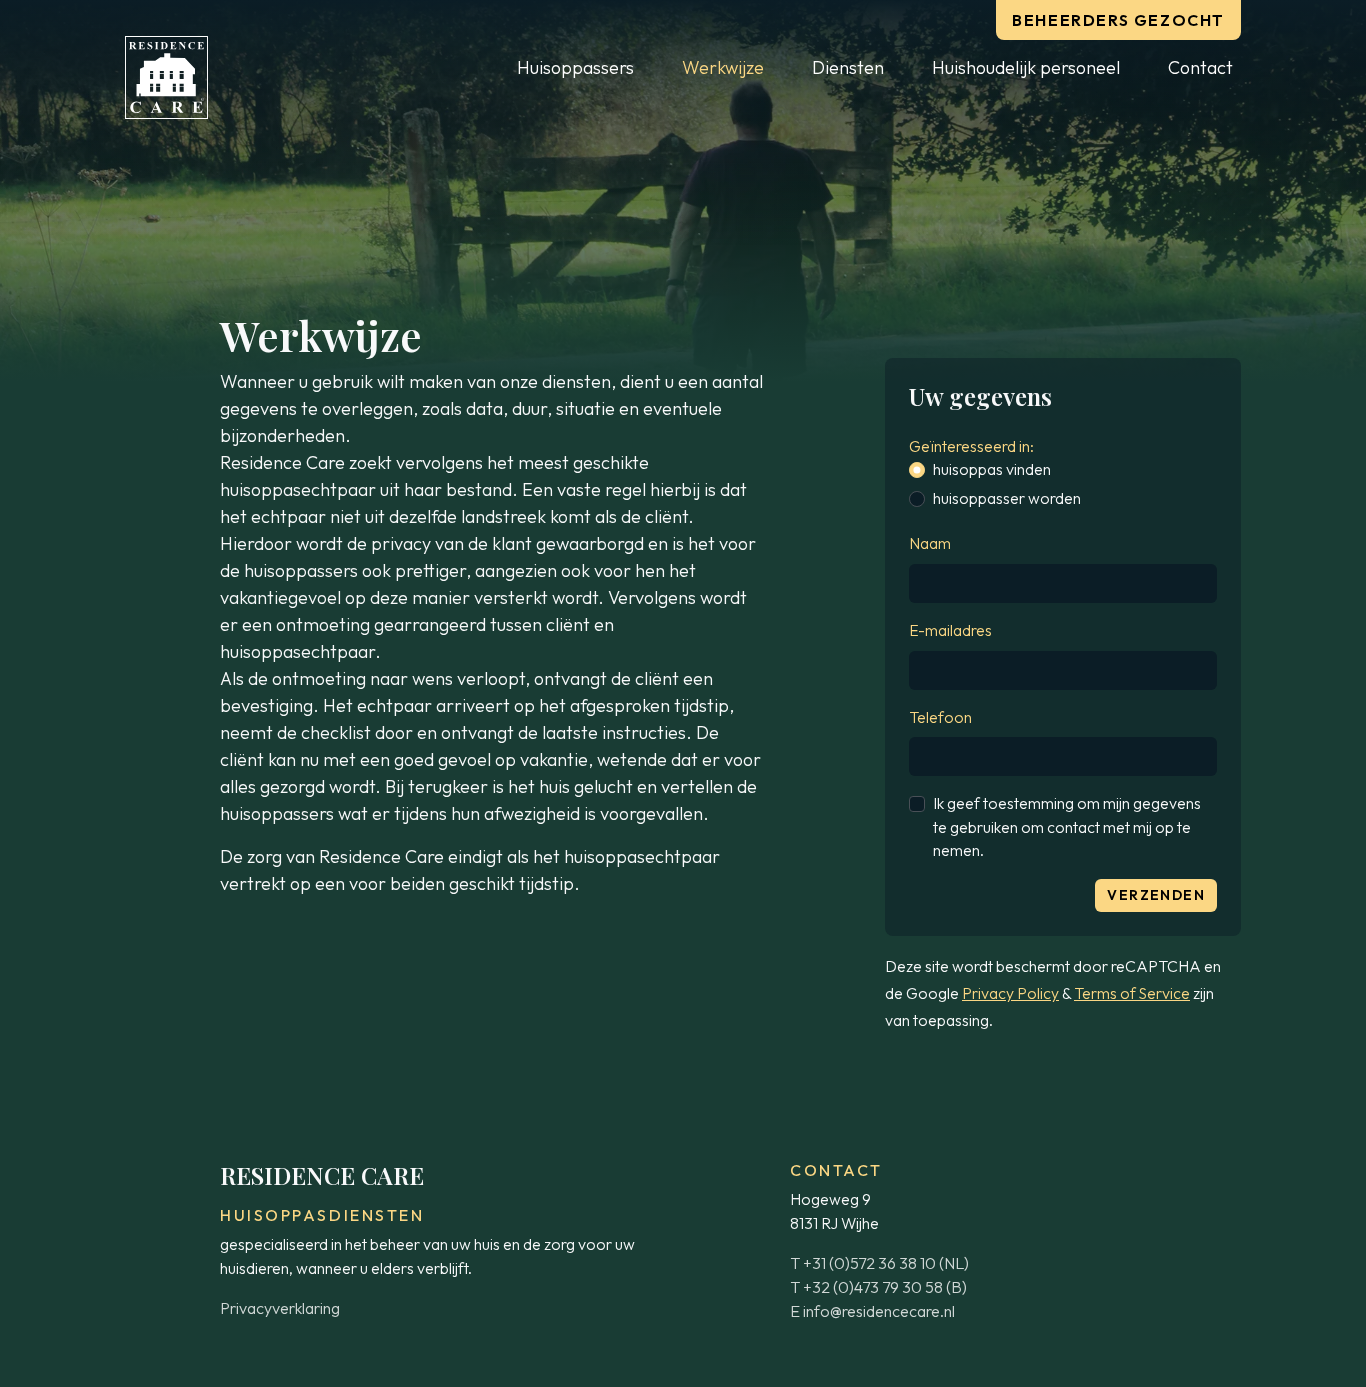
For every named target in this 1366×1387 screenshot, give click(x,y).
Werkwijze (723, 67)
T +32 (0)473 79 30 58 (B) (878, 1287)
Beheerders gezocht (1118, 20)
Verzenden (1156, 895)
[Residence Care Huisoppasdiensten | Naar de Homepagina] (166, 77)
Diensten (848, 67)
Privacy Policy (1010, 993)
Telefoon (940, 717)
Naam (930, 543)
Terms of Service (1132, 993)
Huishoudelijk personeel (1026, 67)
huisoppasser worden (1007, 498)
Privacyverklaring (280, 1308)
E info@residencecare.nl (872, 1311)
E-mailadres (950, 630)
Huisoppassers (575, 67)
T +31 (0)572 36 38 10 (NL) (879, 1263)
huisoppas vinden (992, 469)
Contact (1200, 67)
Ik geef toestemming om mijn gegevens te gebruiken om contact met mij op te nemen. (1067, 826)
